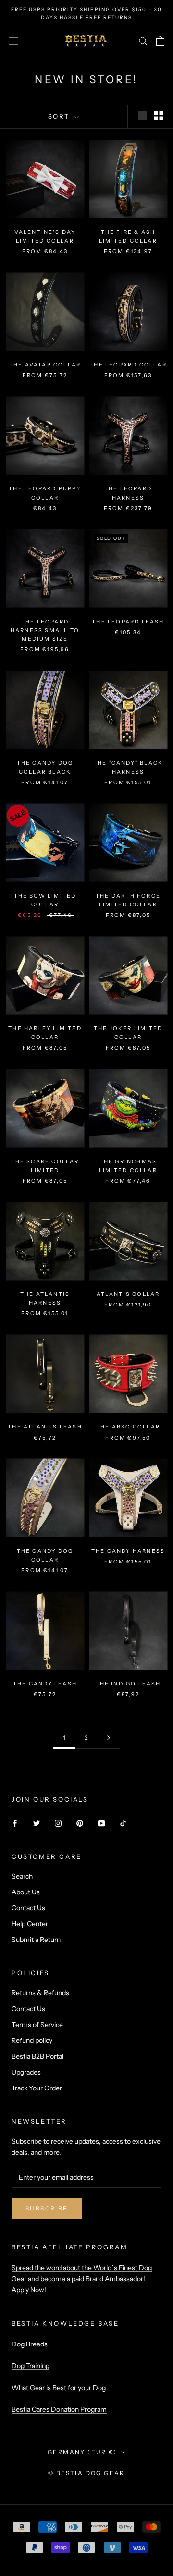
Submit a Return (36, 1940)
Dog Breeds (30, 2344)
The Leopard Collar (128, 365)
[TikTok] (123, 1823)
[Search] (143, 41)
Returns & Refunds (40, 1993)
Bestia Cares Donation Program (59, 2409)
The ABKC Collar (128, 1427)
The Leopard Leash (128, 622)
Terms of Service (37, 2025)
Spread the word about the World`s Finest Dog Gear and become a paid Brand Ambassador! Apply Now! (82, 2279)
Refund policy (32, 2040)
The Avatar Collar (45, 365)
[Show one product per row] (143, 116)
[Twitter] (37, 1823)
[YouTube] (101, 1823)
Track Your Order (37, 2088)
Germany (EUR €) (82, 2452)
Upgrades (26, 2072)
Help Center (30, 1924)
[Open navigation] (13, 41)
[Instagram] (58, 1823)
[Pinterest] (80, 1823)
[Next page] (109, 1738)
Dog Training (31, 2366)
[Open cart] (160, 41)
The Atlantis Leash (45, 1427)
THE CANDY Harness (128, 1551)
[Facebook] (15, 1823)
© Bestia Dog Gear (86, 2473)
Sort (60, 116)
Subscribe (47, 2208)
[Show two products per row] (159, 116)
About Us (26, 1892)
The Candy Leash (45, 1684)
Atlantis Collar (128, 1294)
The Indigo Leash (128, 1684)
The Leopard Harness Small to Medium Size (45, 630)
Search (22, 1876)
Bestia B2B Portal (37, 2056)
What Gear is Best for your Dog (59, 2388)
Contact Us (28, 1908)
